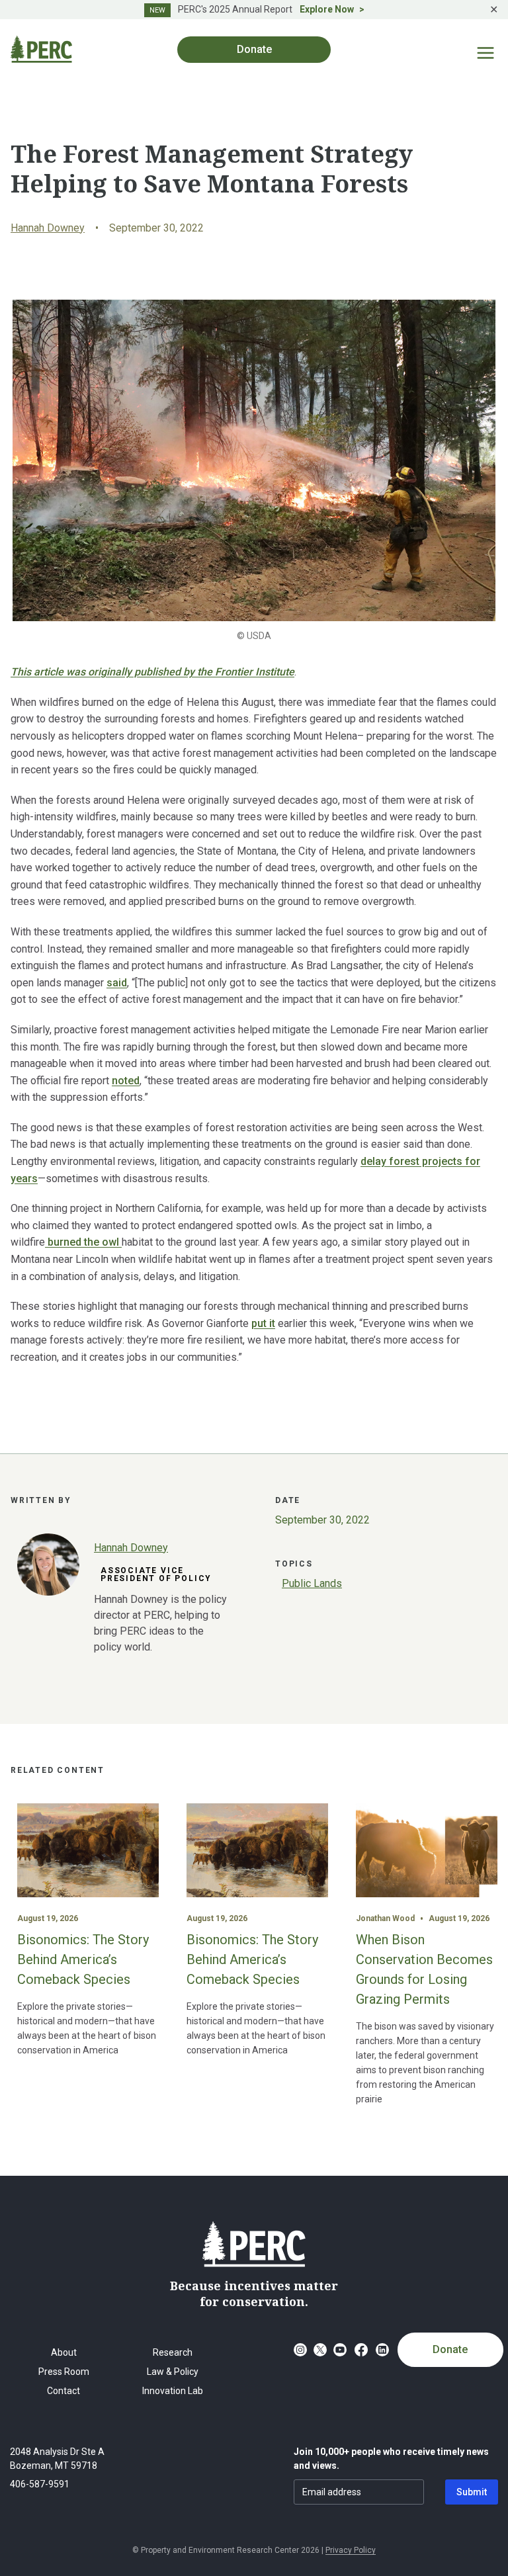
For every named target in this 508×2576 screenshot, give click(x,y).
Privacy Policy (351, 2550)
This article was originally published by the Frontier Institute (152, 672)
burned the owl (83, 1242)
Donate (450, 2349)
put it (263, 1323)
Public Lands (312, 1583)
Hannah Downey (48, 228)
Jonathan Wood (385, 1918)
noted (126, 1081)
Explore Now (327, 9)
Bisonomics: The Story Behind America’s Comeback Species (83, 1959)
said (117, 983)
